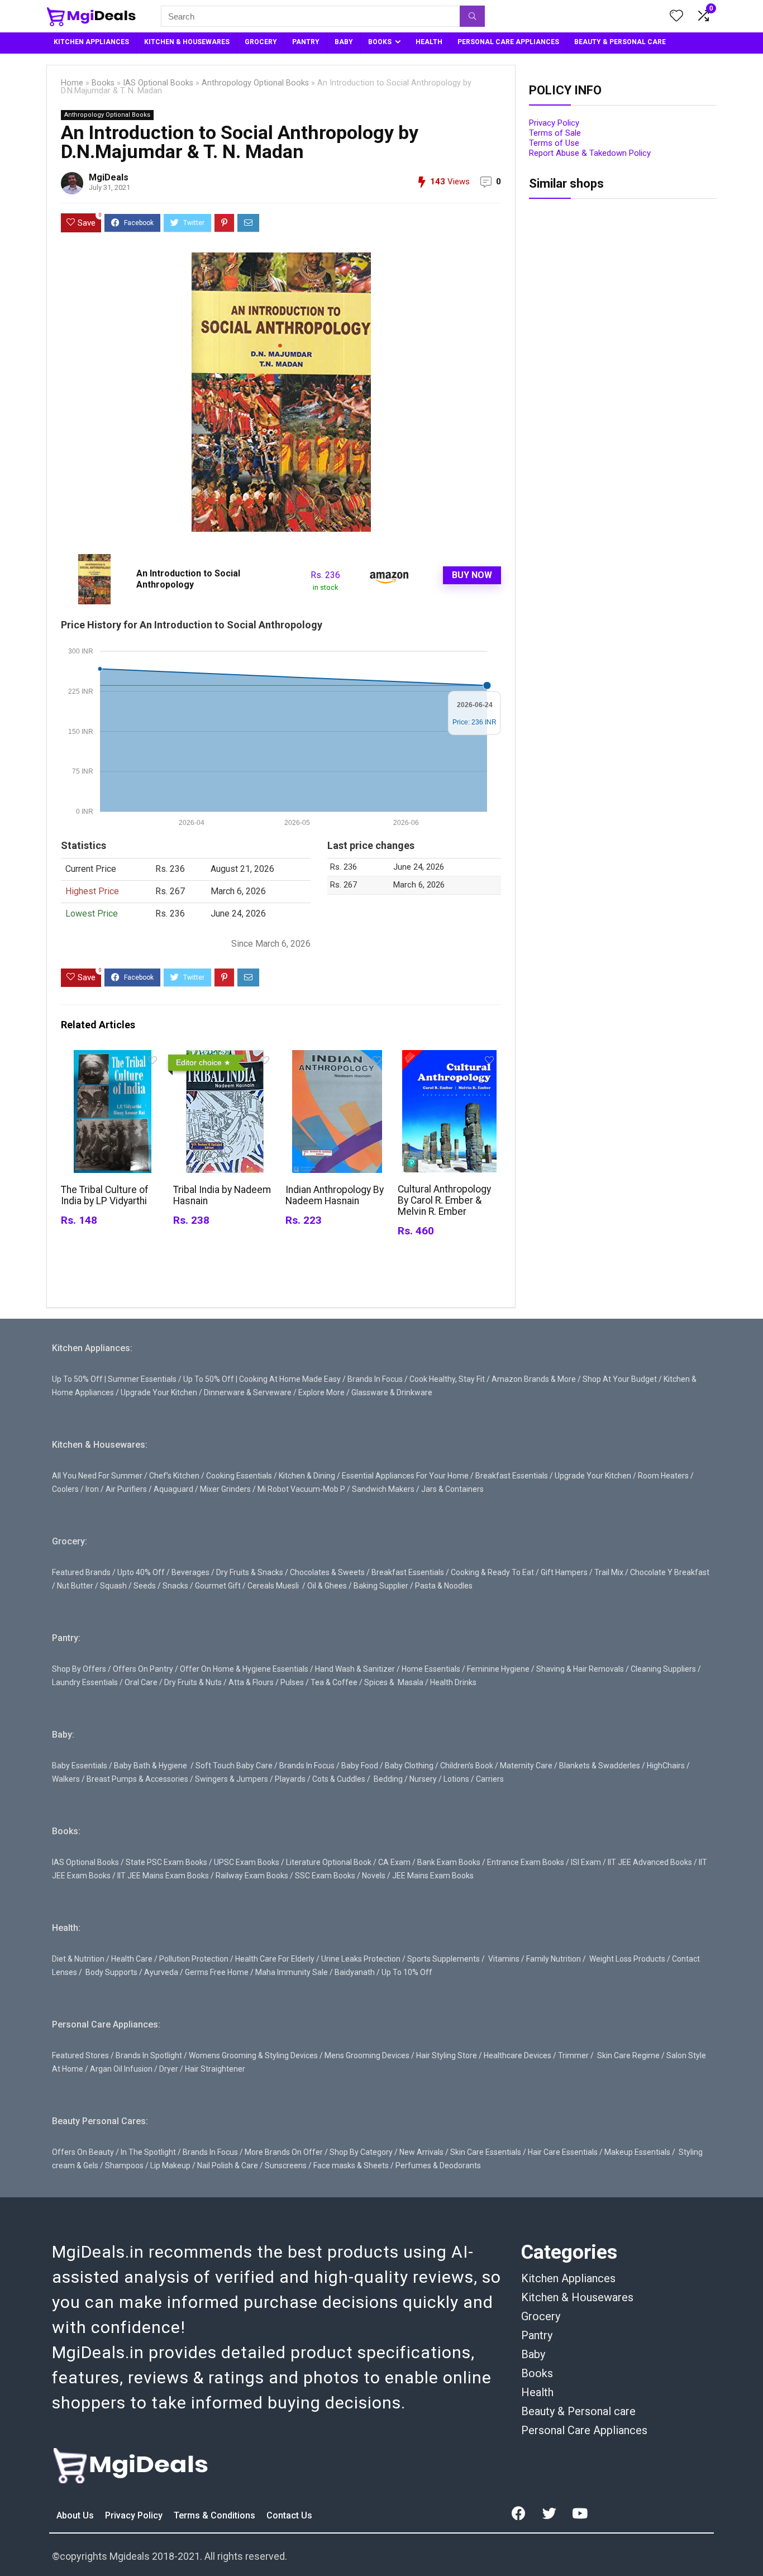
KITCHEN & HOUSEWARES (187, 42)
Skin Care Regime (628, 2055)
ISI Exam (586, 1862)
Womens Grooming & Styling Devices (253, 2055)
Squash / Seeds (128, 1586)
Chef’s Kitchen (174, 1476)
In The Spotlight (148, 2152)
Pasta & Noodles (444, 1586)
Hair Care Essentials (563, 2152)
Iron (92, 1489)
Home (72, 83)
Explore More (321, 1392)
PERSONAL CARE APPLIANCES (508, 42)
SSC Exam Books (325, 1876)
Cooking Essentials (239, 1476)
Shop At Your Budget (620, 1379)
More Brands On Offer (284, 2152)
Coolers (65, 1489)
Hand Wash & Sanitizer (355, 1669)
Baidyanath (355, 1972)
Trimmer (573, 2055)
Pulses (292, 1682)
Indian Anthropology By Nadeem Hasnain (335, 1195)
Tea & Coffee (334, 1682)
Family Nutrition (554, 1959)
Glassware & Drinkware (392, 1392)
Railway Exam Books (252, 1876)
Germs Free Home (217, 1972)
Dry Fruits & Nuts (193, 1682)
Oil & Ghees (327, 1586)
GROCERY (261, 42)
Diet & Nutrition (78, 1959)
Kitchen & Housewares (577, 2297)
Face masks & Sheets (351, 2165)
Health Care (132, 1959)
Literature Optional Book (329, 1862)
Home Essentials (431, 1669)
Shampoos (124, 2165)
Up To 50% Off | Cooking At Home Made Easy (262, 1379)
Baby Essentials (80, 1766)
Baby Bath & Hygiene (151, 1766)
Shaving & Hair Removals (580, 1669)
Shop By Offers (79, 1669)
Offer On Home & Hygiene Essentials (244, 1669)
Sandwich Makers (383, 1489)
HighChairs (666, 1766)
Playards (290, 1779)
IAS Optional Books (158, 83)
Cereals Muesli (273, 1586)
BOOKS (380, 42)
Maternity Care (526, 1766)
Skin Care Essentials (486, 2152)
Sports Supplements (444, 1959)
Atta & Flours (251, 1682)
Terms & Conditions (216, 2515)
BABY (344, 42)
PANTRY (306, 42)
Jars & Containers (452, 1489)
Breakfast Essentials (512, 1476)
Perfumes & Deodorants (438, 2165)
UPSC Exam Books (247, 1862)
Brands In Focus (375, 1379)
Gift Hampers (564, 1572)
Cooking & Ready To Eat (492, 1572)
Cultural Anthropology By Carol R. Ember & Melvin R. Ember (444, 1200)
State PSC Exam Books (166, 1862)
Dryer (169, 2069)
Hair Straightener (215, 2069)
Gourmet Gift (218, 1586)
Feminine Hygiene (498, 1669)
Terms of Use (554, 143)
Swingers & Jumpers (232, 1779)
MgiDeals (109, 177)
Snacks (175, 1586)
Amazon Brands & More (534, 1379)
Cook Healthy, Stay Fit (447, 1379)
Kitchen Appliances (568, 2278)
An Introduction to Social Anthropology (188, 579)
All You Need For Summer (97, 1476)
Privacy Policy (554, 123)
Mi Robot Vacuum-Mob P (301, 1489)
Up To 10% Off (407, 1972)
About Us (76, 2515)
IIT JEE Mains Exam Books (163, 1876)
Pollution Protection (194, 1959)
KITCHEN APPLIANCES (91, 42)
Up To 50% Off (77, 1379)
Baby (533, 2354)
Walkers (66, 1779)
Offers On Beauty (83, 2152)
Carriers (490, 1779)
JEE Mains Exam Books (433, 1876)
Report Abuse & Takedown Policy (590, 153)
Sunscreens (286, 2165)
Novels (374, 1876)
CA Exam (394, 1862)
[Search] (472, 16)
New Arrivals (421, 2152)
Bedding (388, 1779)
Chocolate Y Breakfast (670, 1572)
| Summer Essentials (140, 1379)
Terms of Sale (555, 133)
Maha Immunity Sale (292, 1972)
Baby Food (360, 1766)
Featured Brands (81, 1572)
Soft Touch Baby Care (234, 1766)
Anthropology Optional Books (255, 83)
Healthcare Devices (518, 2055)
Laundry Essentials (85, 1682)
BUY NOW (472, 575)
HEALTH (429, 42)
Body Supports (111, 1972)
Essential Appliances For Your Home (405, 1476)
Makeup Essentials (637, 2152)
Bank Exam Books (449, 1862)
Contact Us (289, 2515)
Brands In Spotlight (149, 2055)
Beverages (190, 1572)
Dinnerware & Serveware (248, 1392)
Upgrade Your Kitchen (159, 1392)
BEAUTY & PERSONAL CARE (620, 42)
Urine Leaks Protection (361, 1959)
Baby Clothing (409, 1766)
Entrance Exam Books (526, 1862)
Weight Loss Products (627, 1959)
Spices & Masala (394, 1682)
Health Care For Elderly (275, 1959)
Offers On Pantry (143, 1669)
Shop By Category (361, 2152)
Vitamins (504, 1959)
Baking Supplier (381, 1586)
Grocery (541, 2316)
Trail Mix (609, 1572)
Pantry (537, 2335)
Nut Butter (75, 1586)
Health (537, 2392)
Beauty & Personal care (578, 2411)
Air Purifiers (126, 1489)
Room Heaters (663, 1476)
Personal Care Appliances (584, 2430)
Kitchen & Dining (307, 1476)
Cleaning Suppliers (663, 1669)
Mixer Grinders (225, 1489)
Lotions (456, 1779)
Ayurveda (161, 1972)
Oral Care (141, 1682)
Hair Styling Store (447, 2055)
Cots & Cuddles (339, 1779)
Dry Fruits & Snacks (250, 1572)
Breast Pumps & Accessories (137, 1779)
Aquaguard (173, 1489)
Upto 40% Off (141, 1572)
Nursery (423, 1779)
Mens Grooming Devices (367, 2055)
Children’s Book (467, 1766)
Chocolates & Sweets (327, 1572)
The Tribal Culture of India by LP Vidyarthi (105, 1195)
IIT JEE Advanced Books (650, 1862)
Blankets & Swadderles (600, 1766)
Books (103, 83)
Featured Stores (80, 2055)
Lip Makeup (170, 2165)
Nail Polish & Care (228, 2165)
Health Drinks (452, 1682)
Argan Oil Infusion (121, 2069)
